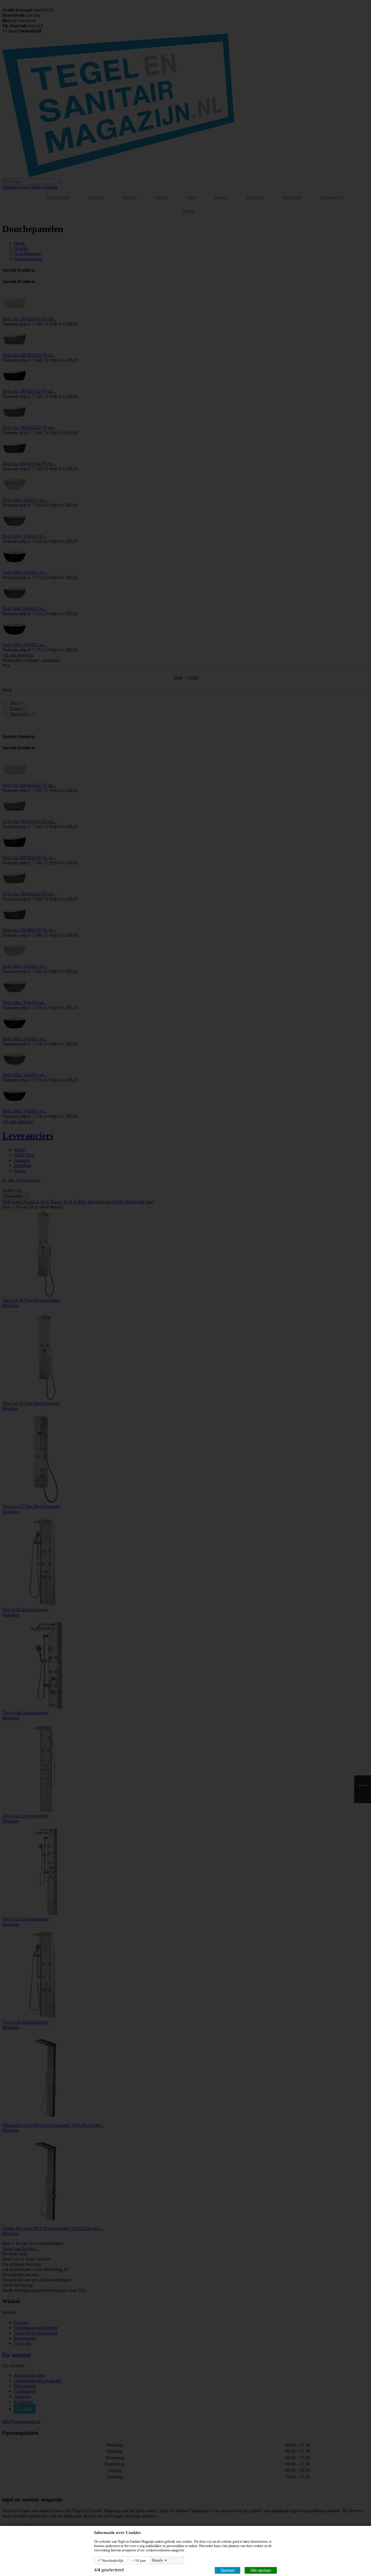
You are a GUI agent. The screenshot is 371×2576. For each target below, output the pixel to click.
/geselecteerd (109, 2570)
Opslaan (228, 2570)
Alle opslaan (261, 2570)
